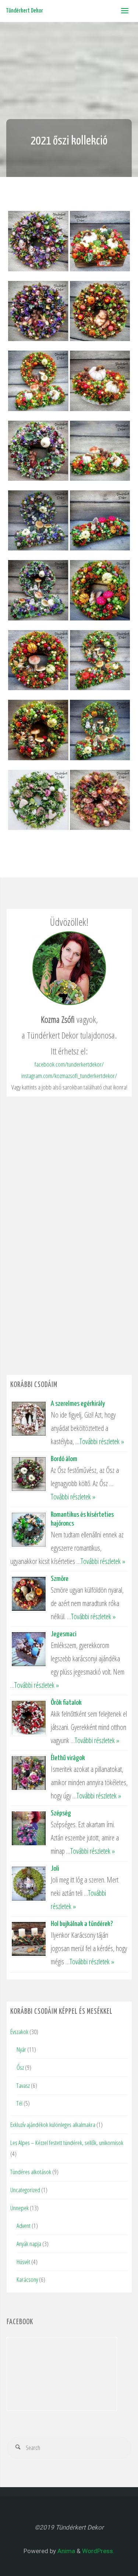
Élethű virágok (68, 1758)
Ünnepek (20, 2208)
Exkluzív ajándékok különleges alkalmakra (53, 2125)
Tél (20, 2103)
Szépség (61, 1813)
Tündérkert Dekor (25, 11)
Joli (55, 1869)
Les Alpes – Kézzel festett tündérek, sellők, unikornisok (67, 2143)
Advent (24, 2226)
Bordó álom (64, 1459)
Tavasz (23, 2085)
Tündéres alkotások (31, 2172)
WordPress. (98, 2551)
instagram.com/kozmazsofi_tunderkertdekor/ (69, 1076)
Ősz (20, 2067)
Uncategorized (25, 2190)
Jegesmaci (64, 1634)
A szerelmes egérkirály (78, 1404)
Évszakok (19, 2032)
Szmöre (60, 1579)
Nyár (21, 2049)
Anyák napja (29, 2244)
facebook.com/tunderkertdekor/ (69, 1064)
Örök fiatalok (66, 1703)
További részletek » (102, 1441)
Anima (66, 2551)
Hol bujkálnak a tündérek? (82, 1924)
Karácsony (27, 2279)
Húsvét (23, 2262)
